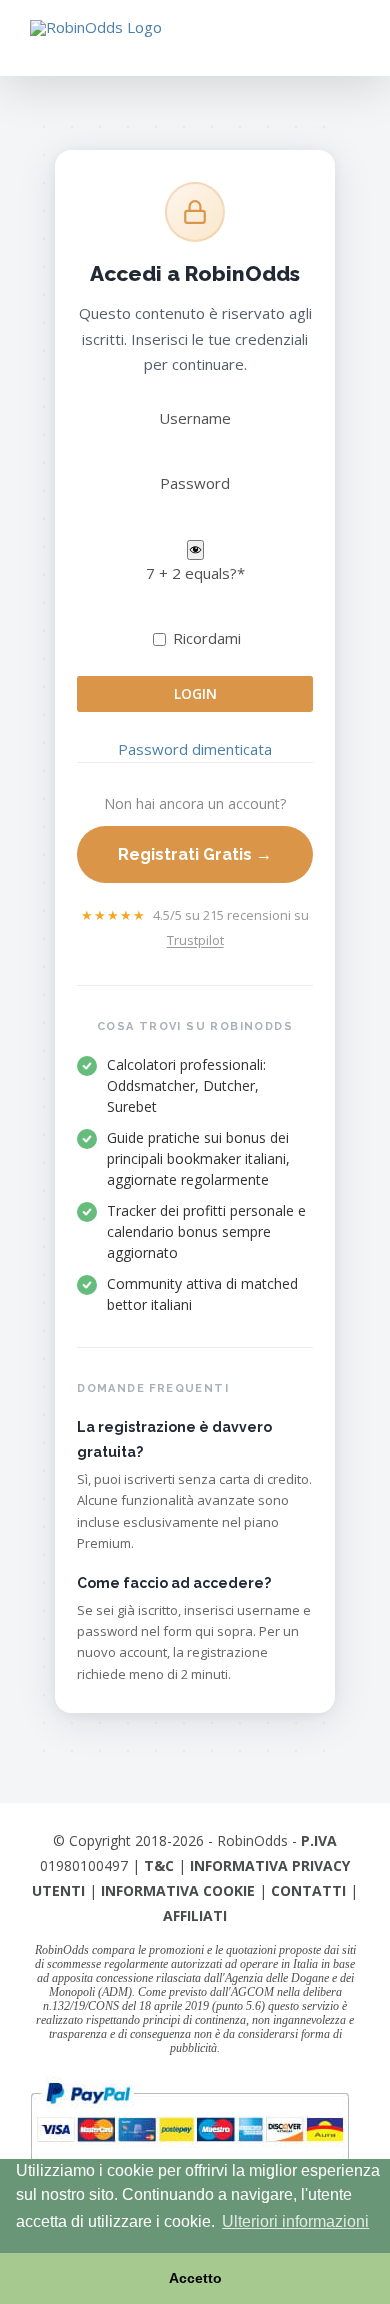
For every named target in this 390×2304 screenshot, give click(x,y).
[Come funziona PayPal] (189, 2080)
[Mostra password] (195, 550)
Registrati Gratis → (195, 854)
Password (195, 483)
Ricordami (205, 638)
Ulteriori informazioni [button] (295, 2221)
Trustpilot (195, 940)
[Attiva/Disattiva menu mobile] (352, 45)
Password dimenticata (195, 749)
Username (195, 418)
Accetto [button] (195, 2278)
